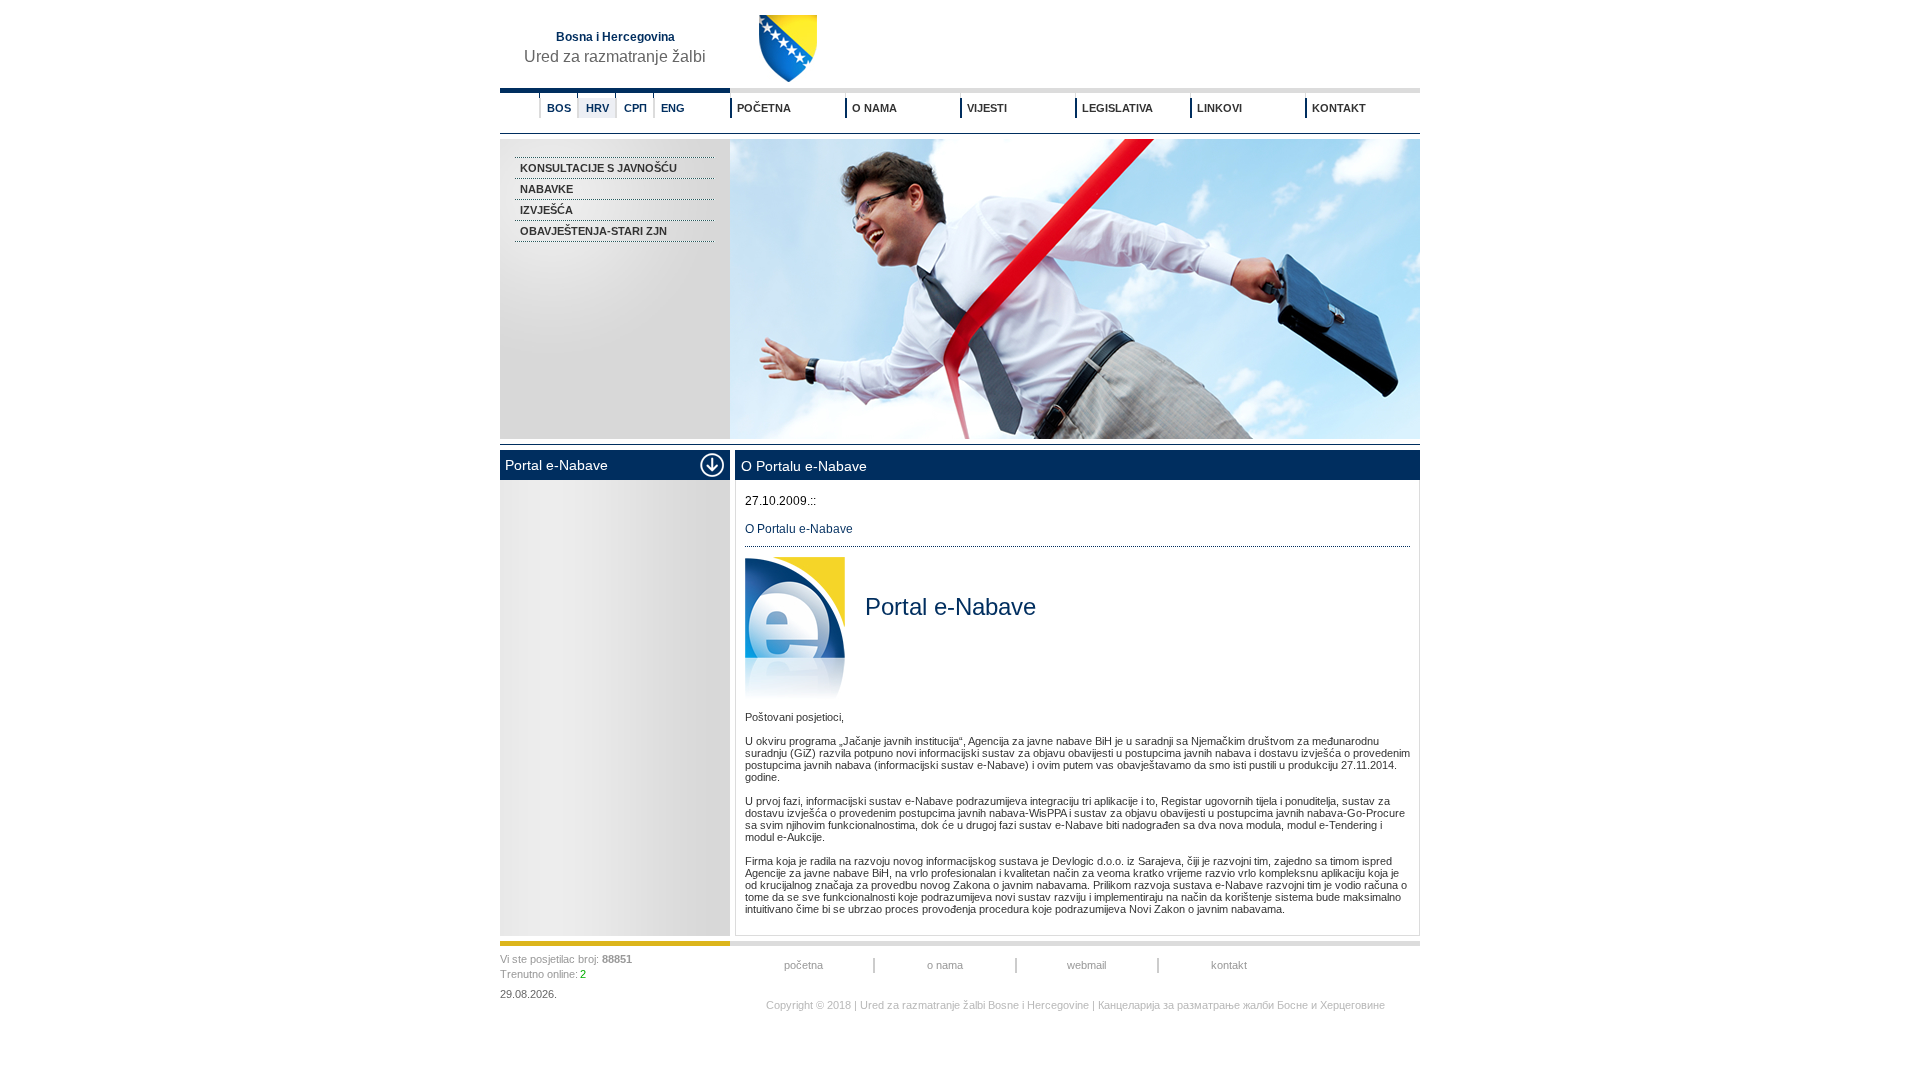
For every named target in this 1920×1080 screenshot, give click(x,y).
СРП (635, 108)
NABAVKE (546, 189)
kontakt (1229, 965)
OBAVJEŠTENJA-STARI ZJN (593, 231)
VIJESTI (987, 108)
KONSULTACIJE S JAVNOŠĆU (598, 168)
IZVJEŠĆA (546, 210)
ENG (673, 108)
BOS (559, 108)
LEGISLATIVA (1117, 108)
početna (803, 965)
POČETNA (764, 108)
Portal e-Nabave (950, 606)
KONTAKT (1339, 108)
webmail (1086, 965)
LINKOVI (1219, 108)
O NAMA (874, 108)
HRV (597, 108)
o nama (945, 965)
